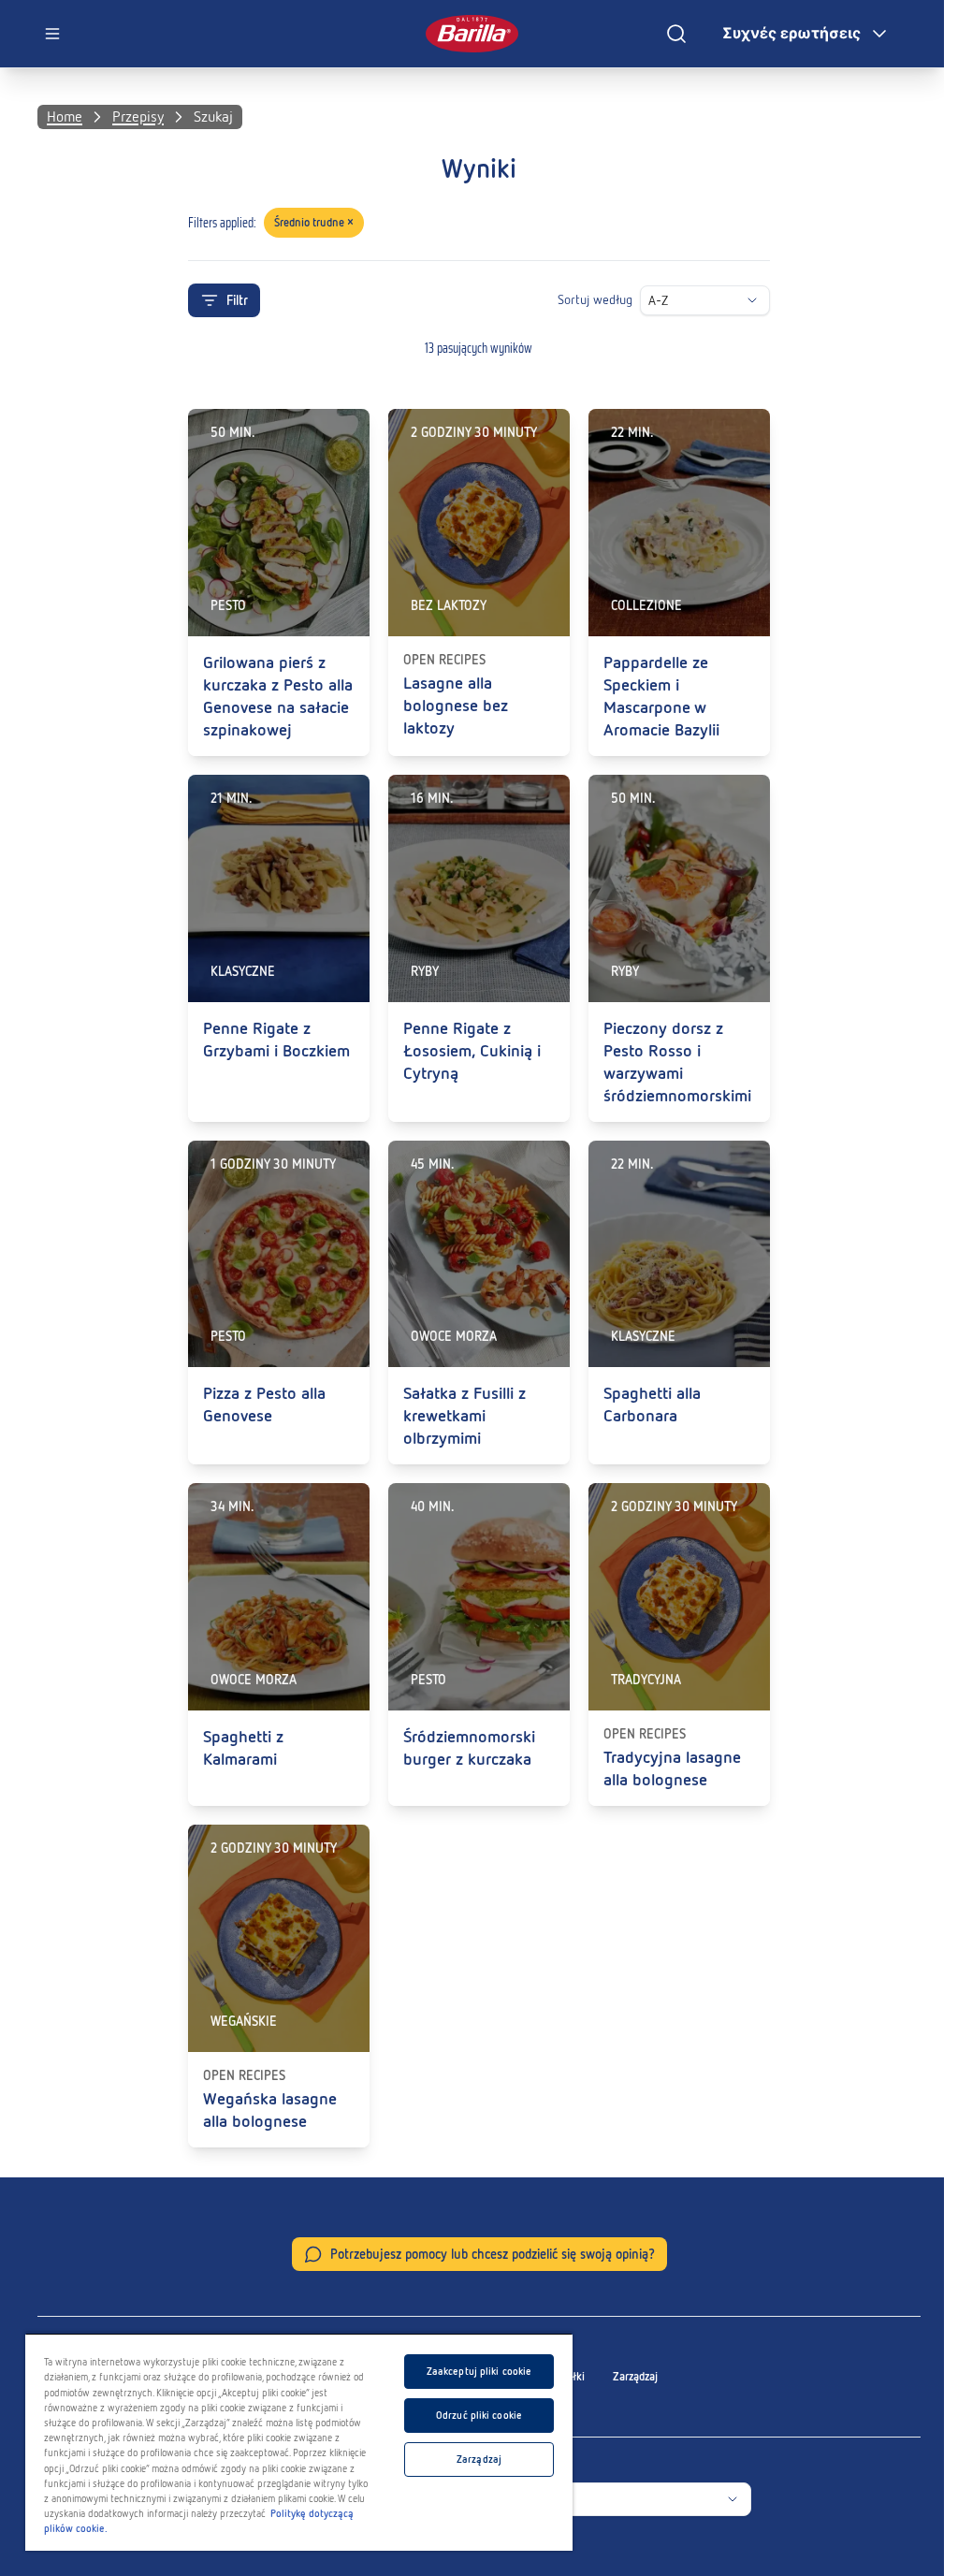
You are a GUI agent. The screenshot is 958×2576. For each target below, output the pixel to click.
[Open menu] (52, 34)
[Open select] (752, 300)
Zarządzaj (635, 2377)
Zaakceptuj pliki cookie (479, 2371)
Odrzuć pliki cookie (479, 2415)
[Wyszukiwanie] (676, 34)
